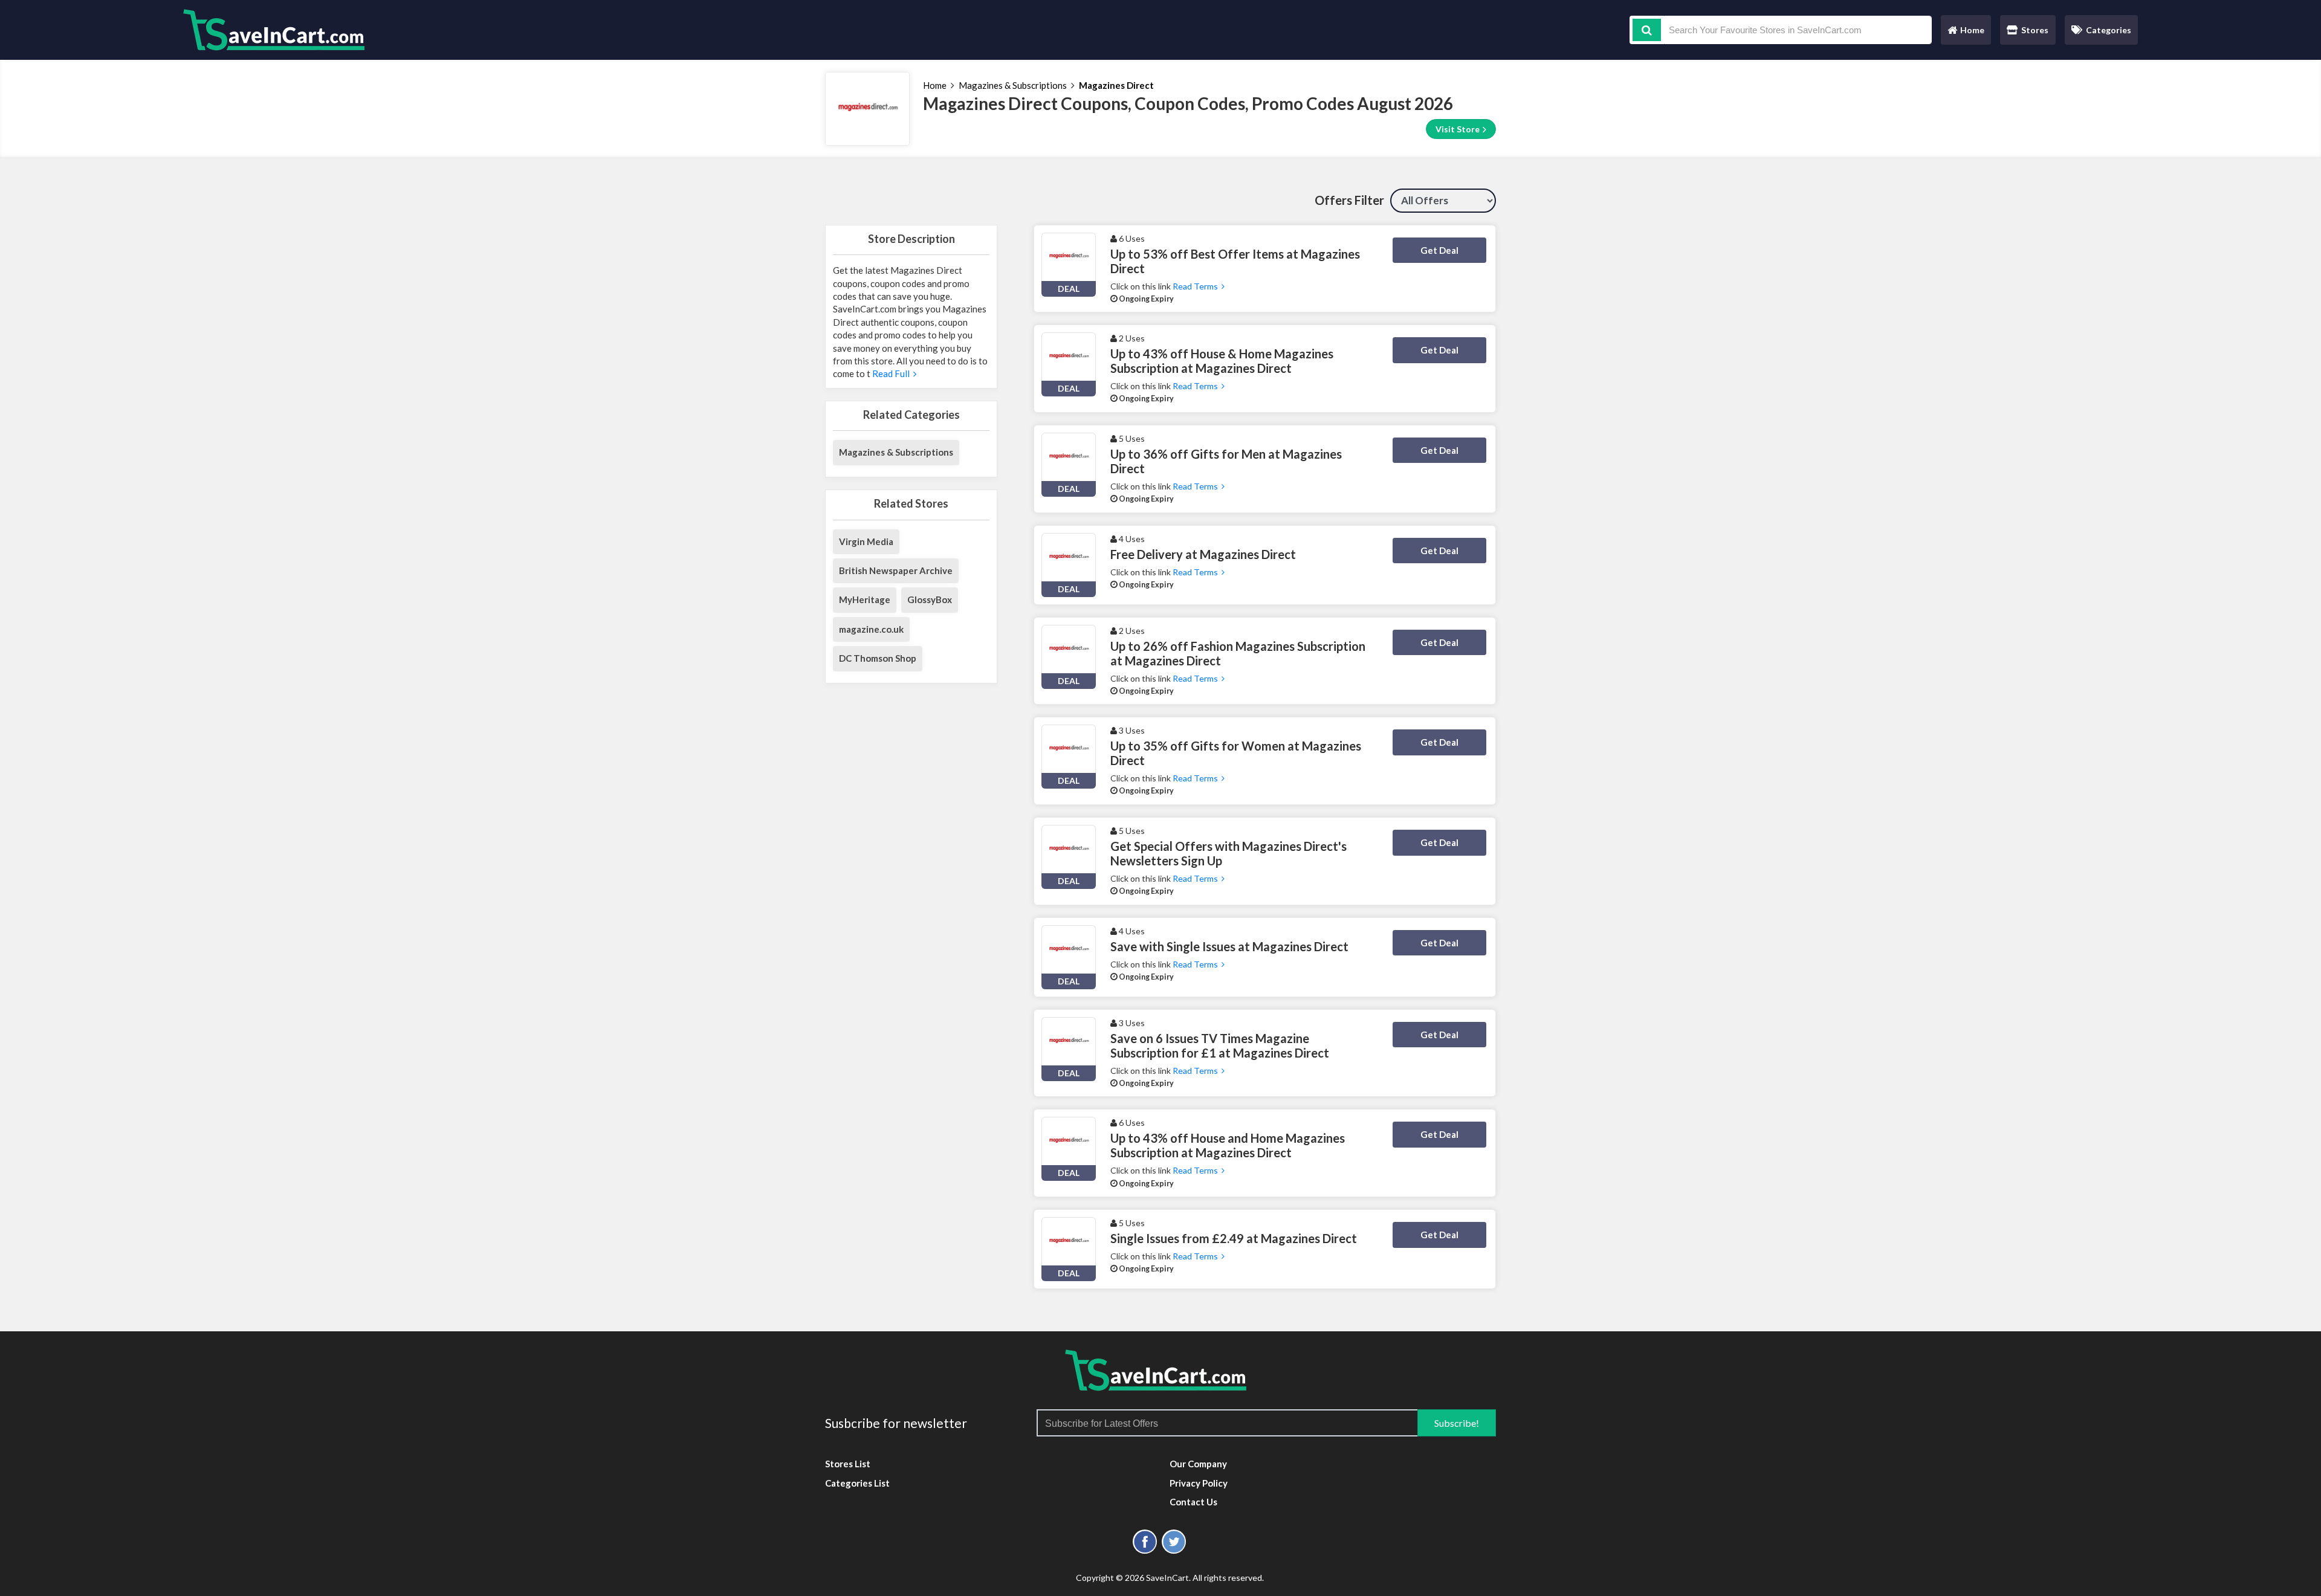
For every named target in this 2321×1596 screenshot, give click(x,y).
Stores (2035, 30)
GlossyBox (930, 599)
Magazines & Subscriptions (1013, 85)
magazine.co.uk (871, 629)
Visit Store (1458, 129)
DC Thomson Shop (878, 658)
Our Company (1198, 1464)
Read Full (892, 373)
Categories (2109, 30)
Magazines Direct (1116, 85)
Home (1966, 33)
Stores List (848, 1464)
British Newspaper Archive (896, 570)
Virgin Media (866, 541)
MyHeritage (865, 599)
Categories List (857, 1483)
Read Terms (1197, 286)
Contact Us (1193, 1502)
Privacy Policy (1199, 1483)
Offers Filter (1349, 200)
